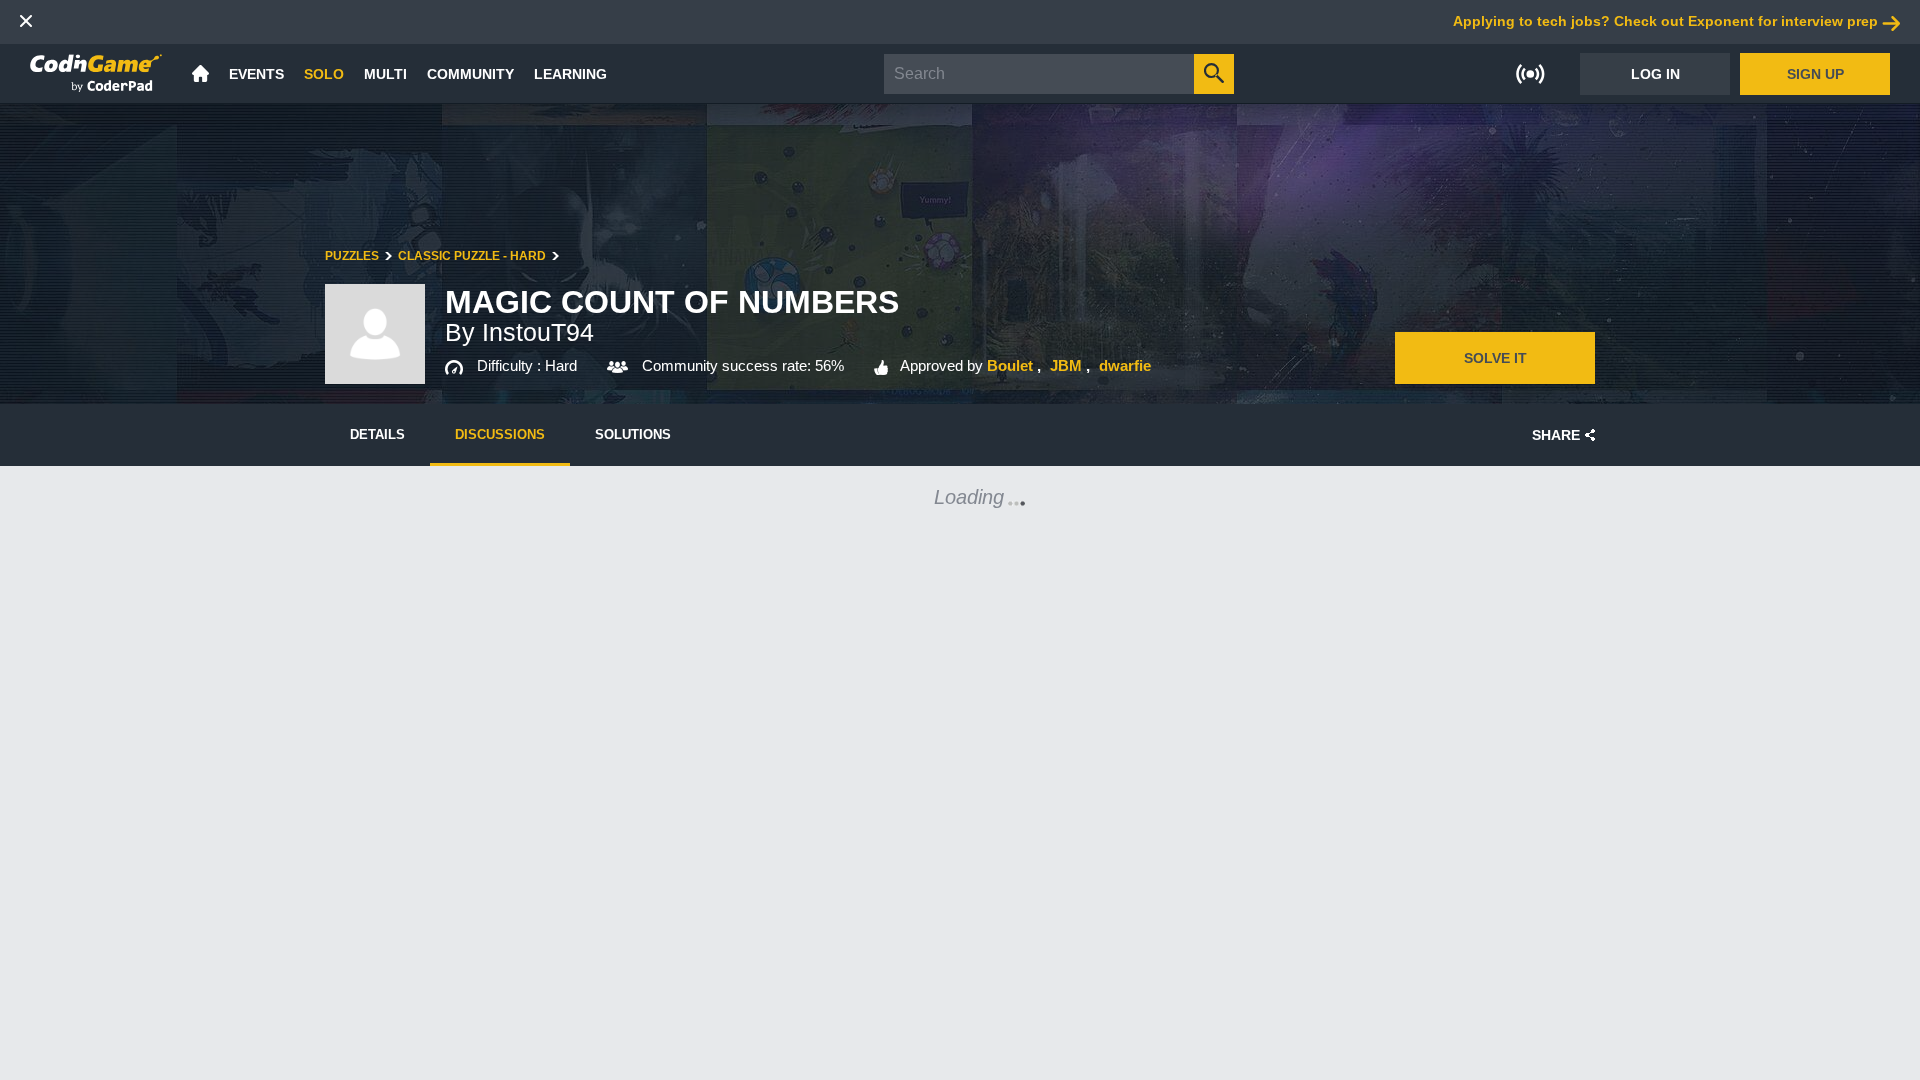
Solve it (1495, 358)
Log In (1655, 74)
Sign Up (1815, 74)
